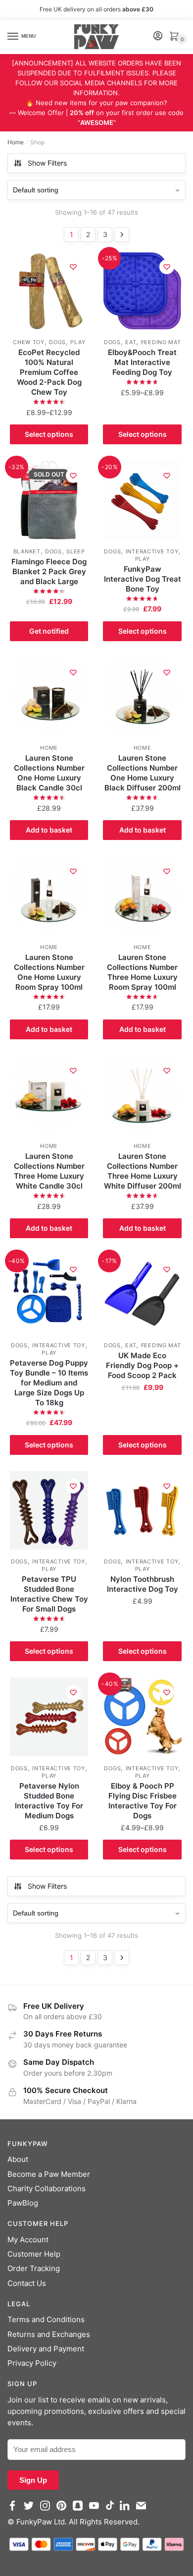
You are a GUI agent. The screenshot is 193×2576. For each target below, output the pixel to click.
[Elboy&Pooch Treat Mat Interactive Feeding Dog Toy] (142, 291)
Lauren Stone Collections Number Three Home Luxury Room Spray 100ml (142, 972)
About (18, 2159)
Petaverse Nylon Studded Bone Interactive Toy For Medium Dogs (49, 1801)
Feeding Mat (161, 342)
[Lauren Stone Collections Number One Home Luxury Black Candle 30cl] (49, 697)
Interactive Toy (152, 551)
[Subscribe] (143, 2510)
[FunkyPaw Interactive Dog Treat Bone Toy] (142, 500)
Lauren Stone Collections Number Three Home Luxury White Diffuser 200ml (143, 1171)
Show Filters (47, 163)
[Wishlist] (73, 267)
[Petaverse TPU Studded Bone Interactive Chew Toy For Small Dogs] (49, 1510)
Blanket (27, 551)
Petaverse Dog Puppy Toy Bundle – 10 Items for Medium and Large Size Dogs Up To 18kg (49, 1383)
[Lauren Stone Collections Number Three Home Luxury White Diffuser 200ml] (142, 1095)
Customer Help (34, 2254)
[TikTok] (112, 2510)
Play (78, 342)
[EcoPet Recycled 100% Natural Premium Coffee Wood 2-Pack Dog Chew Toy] (49, 291)
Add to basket (49, 830)
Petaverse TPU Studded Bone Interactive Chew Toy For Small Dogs (49, 1594)
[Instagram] (47, 2510)
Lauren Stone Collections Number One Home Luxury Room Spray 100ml (49, 972)
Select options (49, 434)
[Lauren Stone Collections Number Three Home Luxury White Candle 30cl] (49, 1095)
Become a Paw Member (49, 2174)
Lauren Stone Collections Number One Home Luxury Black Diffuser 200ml (143, 773)
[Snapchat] (80, 2510)
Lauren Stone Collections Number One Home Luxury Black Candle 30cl (49, 773)
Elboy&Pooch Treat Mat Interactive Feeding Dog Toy (142, 362)
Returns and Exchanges (49, 2334)
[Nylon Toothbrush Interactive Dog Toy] (142, 1510)
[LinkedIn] (127, 2510)
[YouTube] (96, 2510)
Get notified (49, 631)
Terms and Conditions (46, 2319)
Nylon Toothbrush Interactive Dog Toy (143, 1584)
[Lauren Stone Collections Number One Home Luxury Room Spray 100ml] (49, 896)
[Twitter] (31, 2510)
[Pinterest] (64, 2510)
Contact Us (27, 2283)
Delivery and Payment (46, 2349)
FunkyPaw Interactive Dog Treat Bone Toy (143, 579)
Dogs (57, 342)
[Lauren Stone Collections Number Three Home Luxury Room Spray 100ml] (142, 896)
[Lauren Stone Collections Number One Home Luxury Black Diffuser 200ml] (142, 697)
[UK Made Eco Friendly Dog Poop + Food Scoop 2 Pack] (142, 1294)
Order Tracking (34, 2268)
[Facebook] (15, 2510)
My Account (28, 2240)
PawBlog (23, 2203)
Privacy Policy (32, 2363)
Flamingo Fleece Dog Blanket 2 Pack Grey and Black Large (49, 571)
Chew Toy (29, 342)
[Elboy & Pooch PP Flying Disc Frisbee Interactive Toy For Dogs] (142, 1717)
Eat (131, 342)
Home (16, 142)
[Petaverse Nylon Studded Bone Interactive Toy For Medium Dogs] (49, 1717)
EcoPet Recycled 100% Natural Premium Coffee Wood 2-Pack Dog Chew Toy (49, 372)
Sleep (76, 551)
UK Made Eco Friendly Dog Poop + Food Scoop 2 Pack (142, 1365)
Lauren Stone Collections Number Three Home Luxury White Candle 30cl (49, 1171)
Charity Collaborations (47, 2188)
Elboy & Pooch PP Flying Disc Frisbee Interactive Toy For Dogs (143, 1801)
